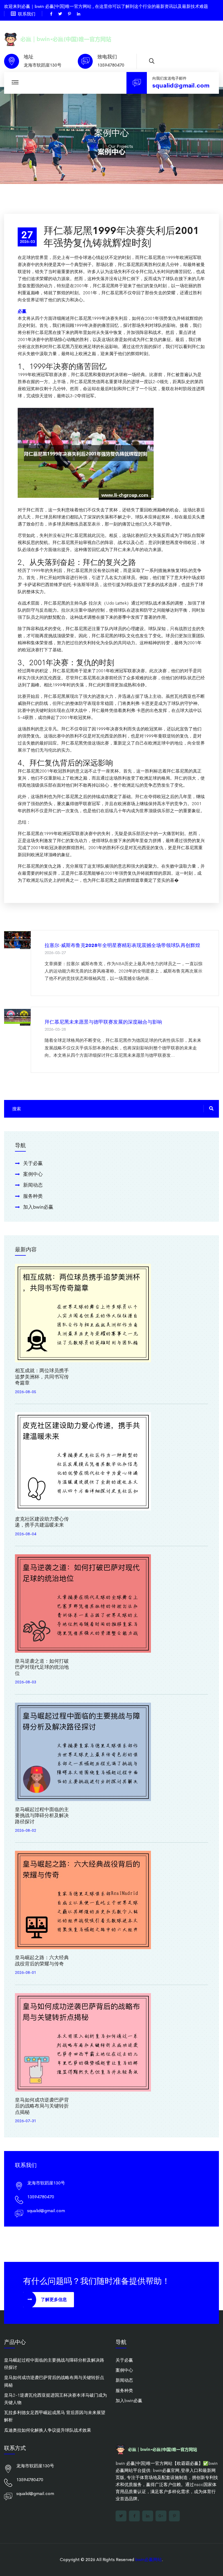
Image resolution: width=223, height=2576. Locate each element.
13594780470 (111, 65)
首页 (95, 146)
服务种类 (33, 1196)
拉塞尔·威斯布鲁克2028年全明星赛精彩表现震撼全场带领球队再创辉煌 (122, 945)
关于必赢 (33, 1163)
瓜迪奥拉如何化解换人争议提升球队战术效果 (48, 2430)
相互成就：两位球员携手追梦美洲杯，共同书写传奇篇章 (42, 1377)
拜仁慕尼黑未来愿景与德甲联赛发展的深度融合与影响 (103, 1022)
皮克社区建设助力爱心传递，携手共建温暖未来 (42, 1522)
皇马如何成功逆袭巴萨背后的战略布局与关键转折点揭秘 (42, 2106)
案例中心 (33, 1174)
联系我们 (27, 14)
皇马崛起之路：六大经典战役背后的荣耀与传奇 (42, 1961)
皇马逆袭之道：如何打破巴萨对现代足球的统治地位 (42, 1667)
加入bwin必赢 (38, 1207)
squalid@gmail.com (181, 86)
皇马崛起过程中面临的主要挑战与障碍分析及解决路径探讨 (42, 1816)
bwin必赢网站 (148, 2560)
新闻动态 (33, 1185)
